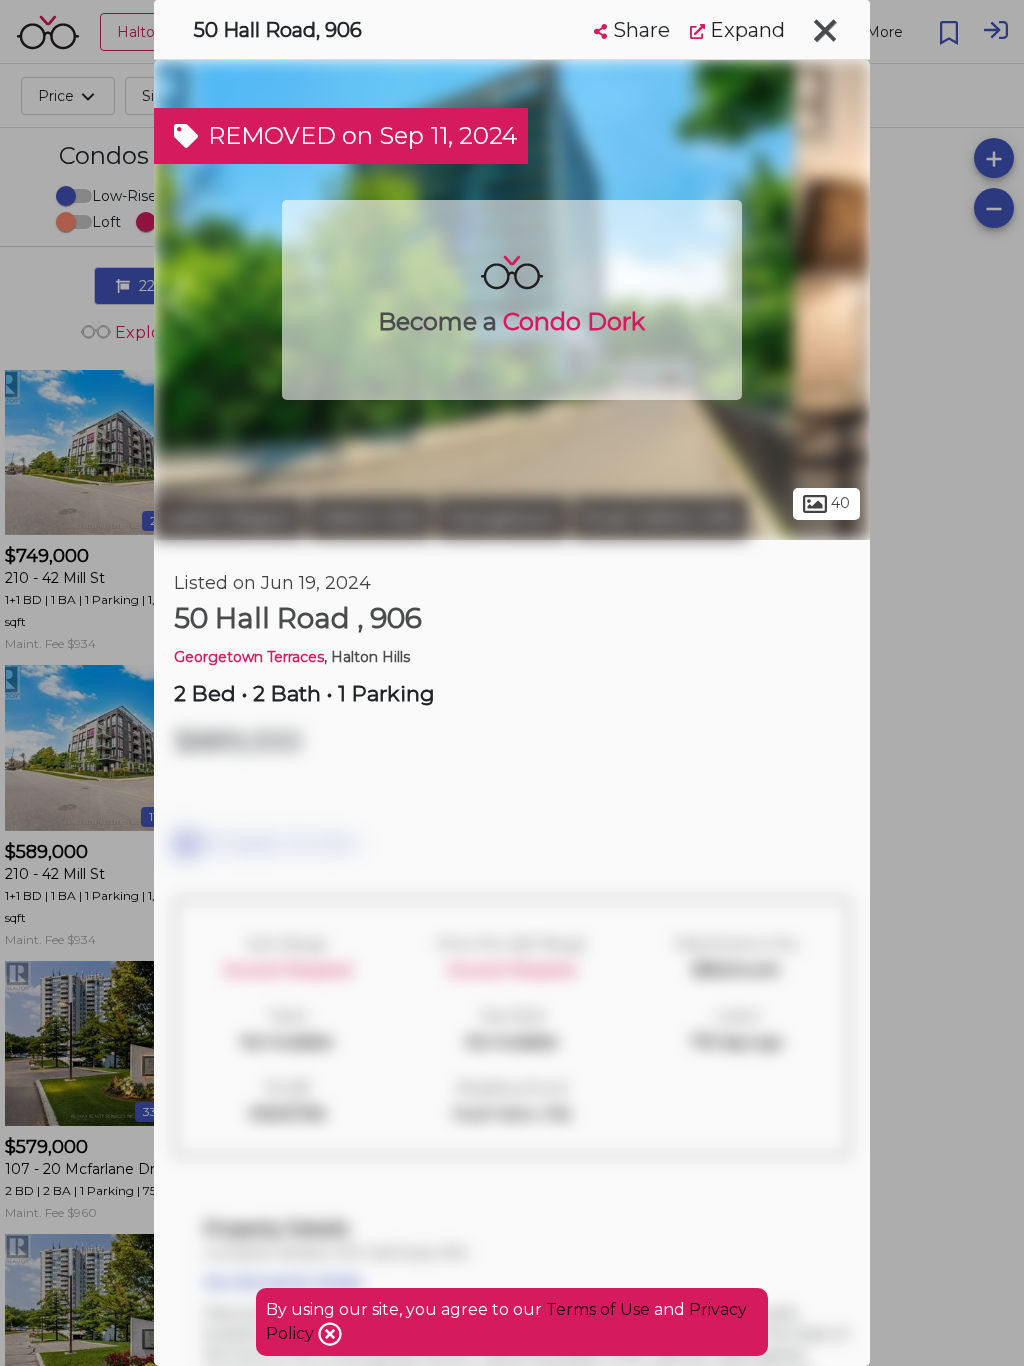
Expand (745, 30)
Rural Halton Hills (660, 518)
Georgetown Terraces (249, 657)
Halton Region (228, 518)
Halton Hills (369, 518)
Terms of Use (598, 1309)
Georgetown (502, 518)
